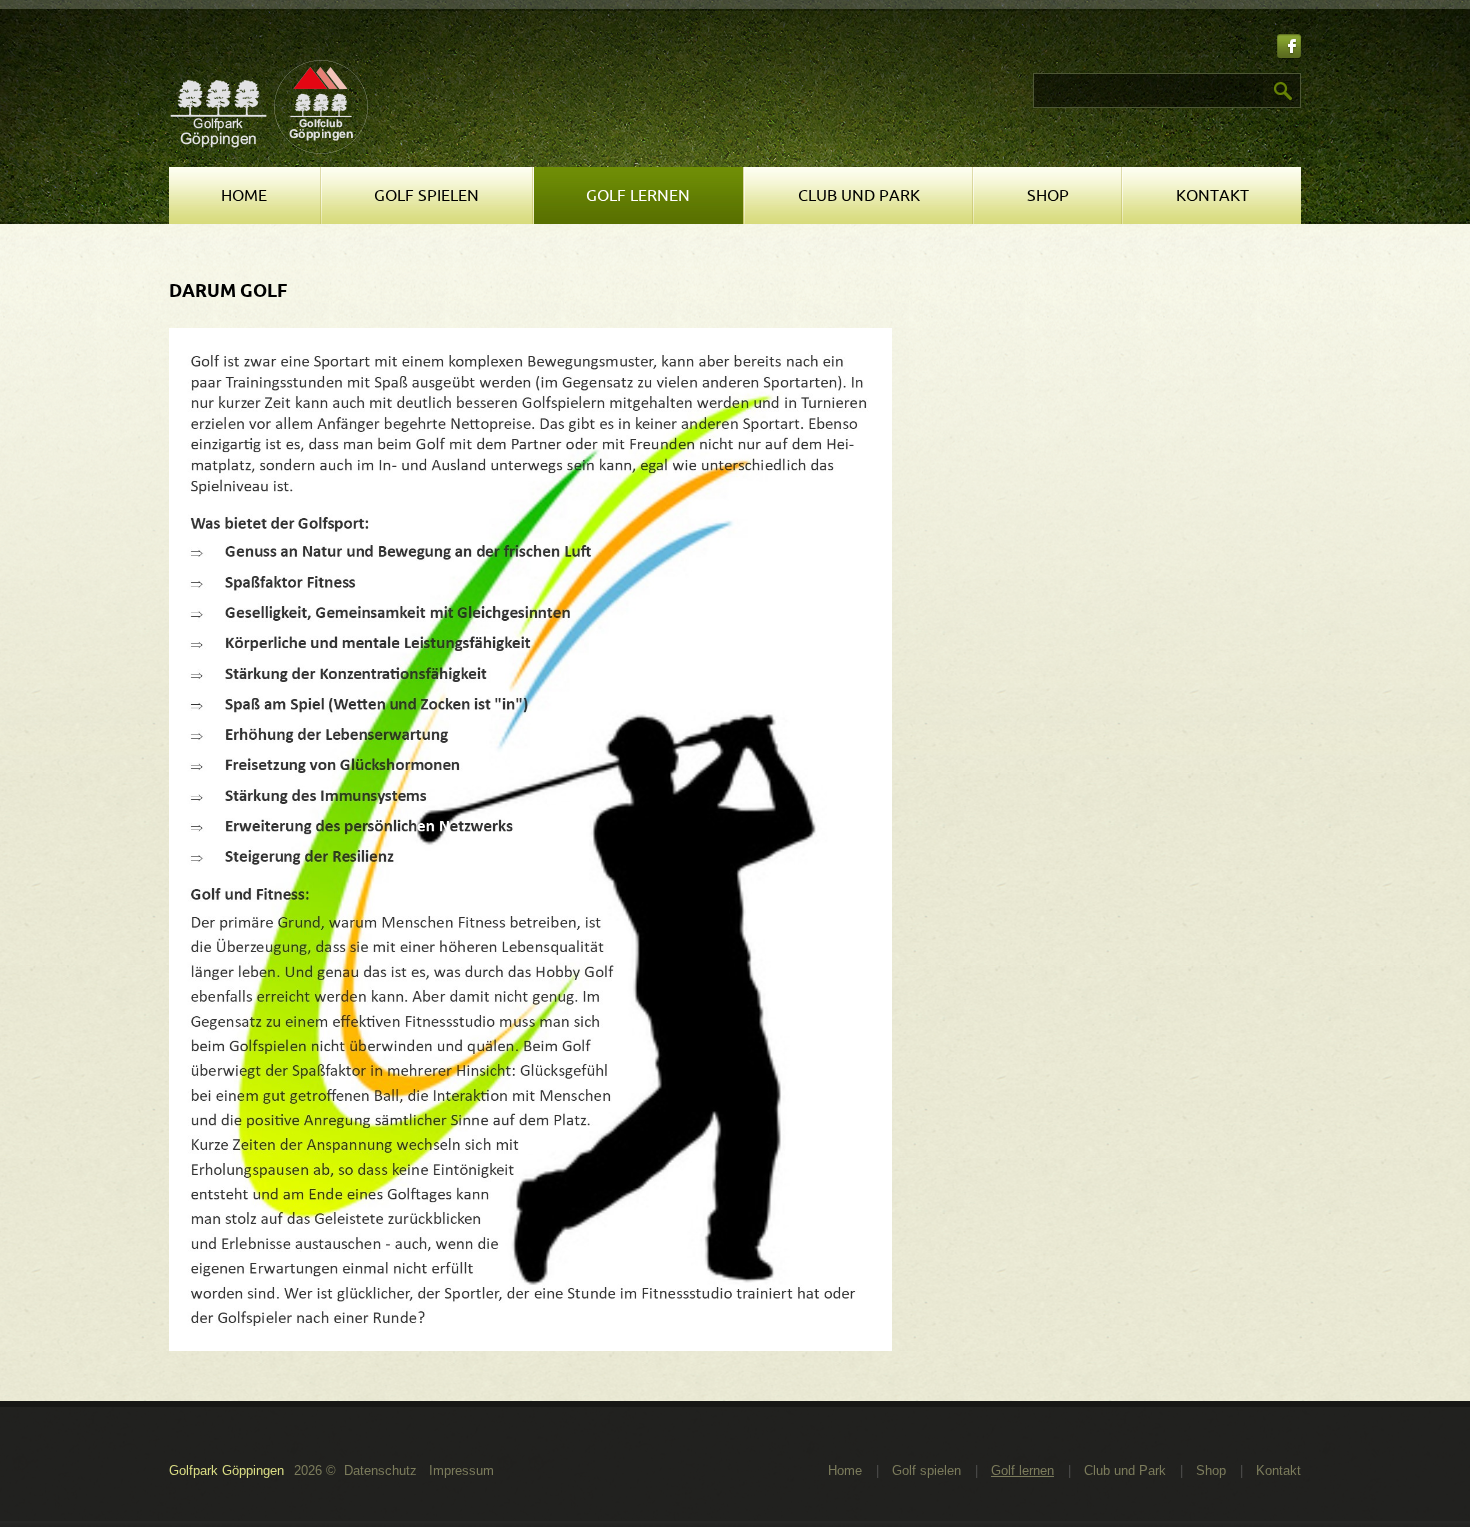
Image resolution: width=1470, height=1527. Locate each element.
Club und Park (859, 196)
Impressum (461, 1470)
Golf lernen (638, 196)
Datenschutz (380, 1470)
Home (244, 196)
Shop (1048, 196)
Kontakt (1212, 196)
